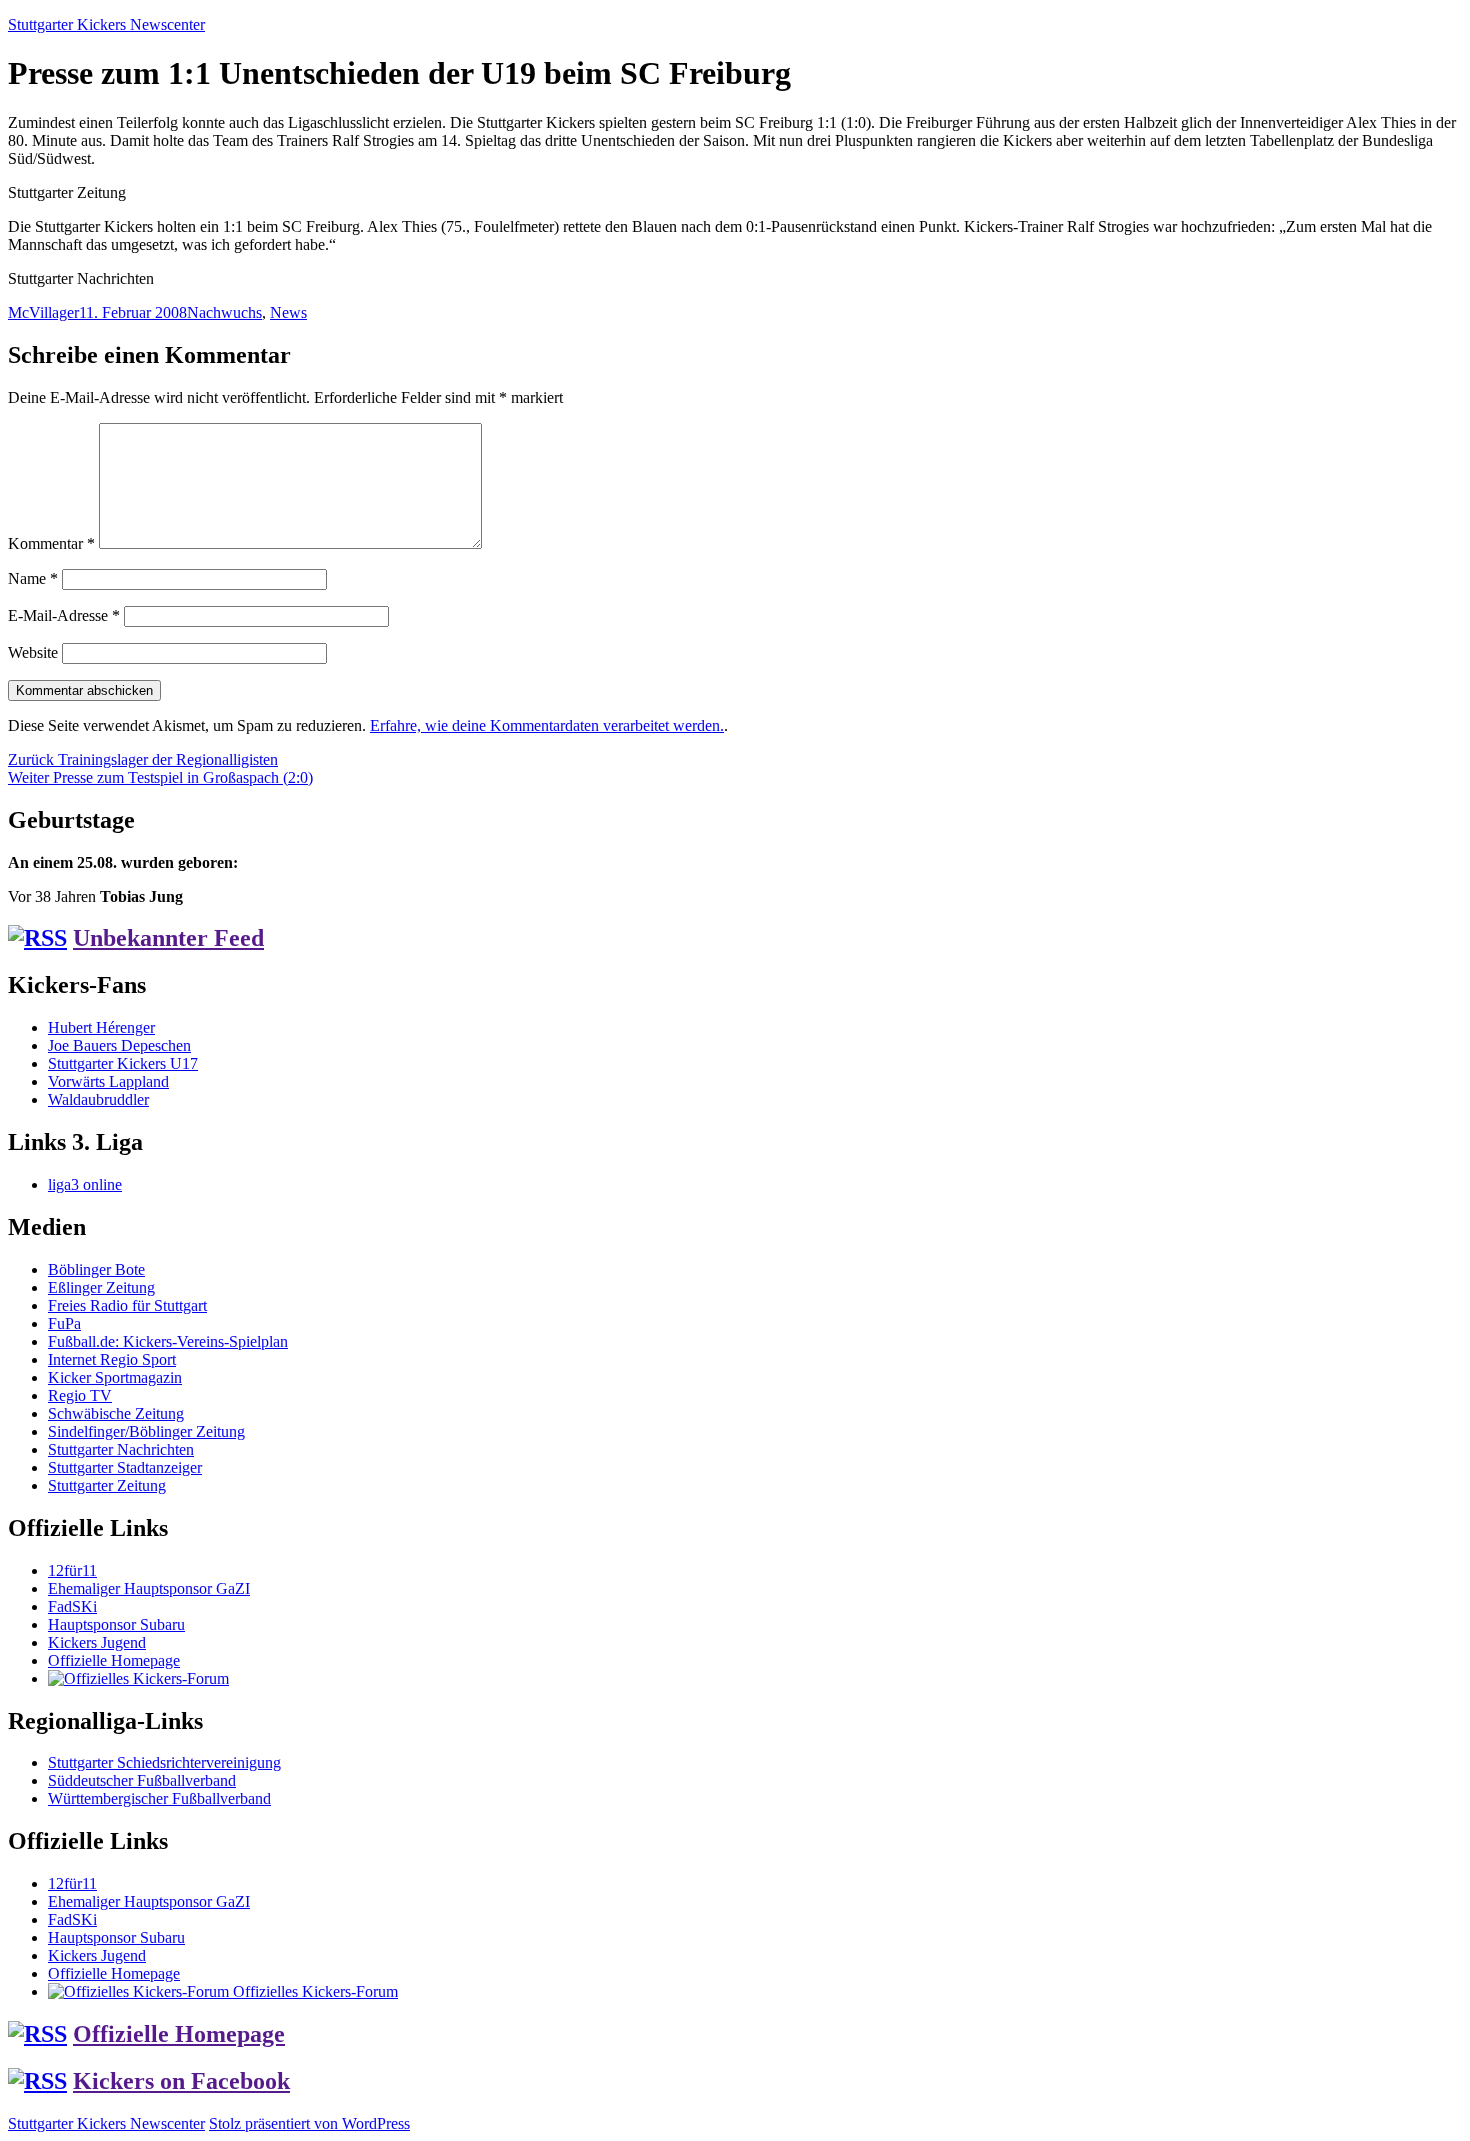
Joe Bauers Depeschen (119, 1045)
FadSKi (72, 1606)
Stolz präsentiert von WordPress (309, 2123)
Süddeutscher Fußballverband (142, 1780)
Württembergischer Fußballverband (159, 1798)
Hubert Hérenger (101, 1027)
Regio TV (80, 1395)
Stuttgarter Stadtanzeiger (125, 1467)
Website (33, 652)
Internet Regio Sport (112, 1359)
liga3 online (85, 1184)
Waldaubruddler (98, 1099)
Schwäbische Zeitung (116, 1413)
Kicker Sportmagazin (115, 1377)
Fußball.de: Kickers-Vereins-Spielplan (168, 1341)
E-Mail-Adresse (64, 615)
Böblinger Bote (96, 1269)
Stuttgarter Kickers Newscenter (106, 24)
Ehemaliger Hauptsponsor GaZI (149, 1588)
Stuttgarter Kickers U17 (123, 1063)
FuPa (64, 1323)
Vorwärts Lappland (108, 1081)
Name (33, 578)
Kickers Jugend (97, 1642)
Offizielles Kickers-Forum (313, 1991)
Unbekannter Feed (168, 938)
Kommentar (51, 543)
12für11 (72, 1570)
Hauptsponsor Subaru (116, 1624)
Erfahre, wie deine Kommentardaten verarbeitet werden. (547, 725)
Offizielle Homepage (114, 1660)
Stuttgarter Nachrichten (121, 1449)
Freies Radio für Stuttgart (127, 1305)
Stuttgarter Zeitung (107, 1485)
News (288, 312)
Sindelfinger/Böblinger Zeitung (146, 1431)
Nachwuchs (224, 312)
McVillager (43, 312)
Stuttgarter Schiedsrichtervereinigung (164, 1762)
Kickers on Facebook (181, 2081)
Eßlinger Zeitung (101, 1287)
